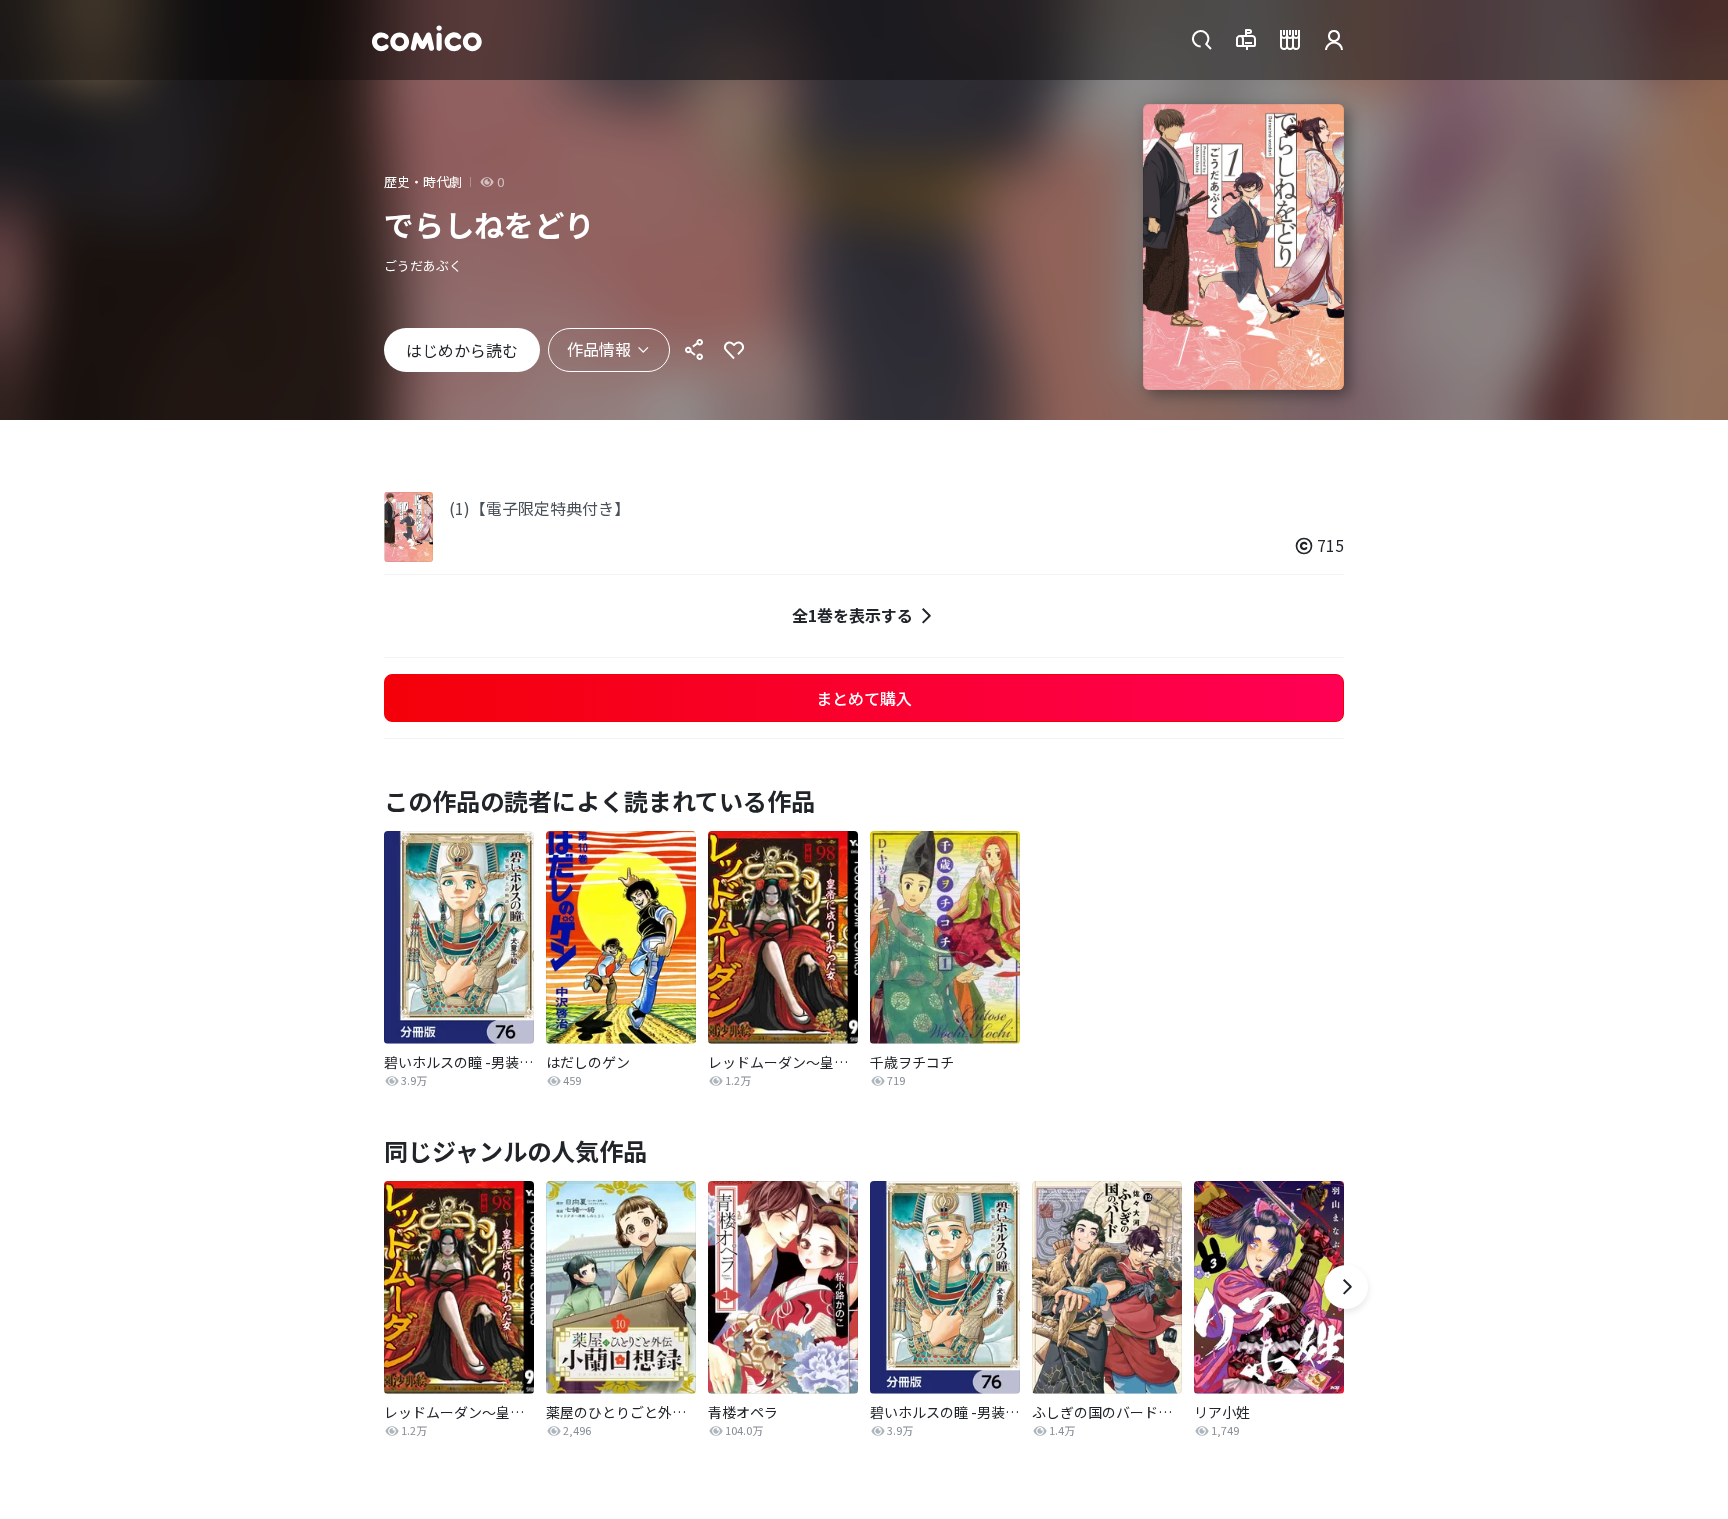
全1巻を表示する (852, 615)
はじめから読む (462, 350)
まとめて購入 (864, 698)
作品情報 (599, 349)
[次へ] (1346, 1287)
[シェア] (694, 350)
